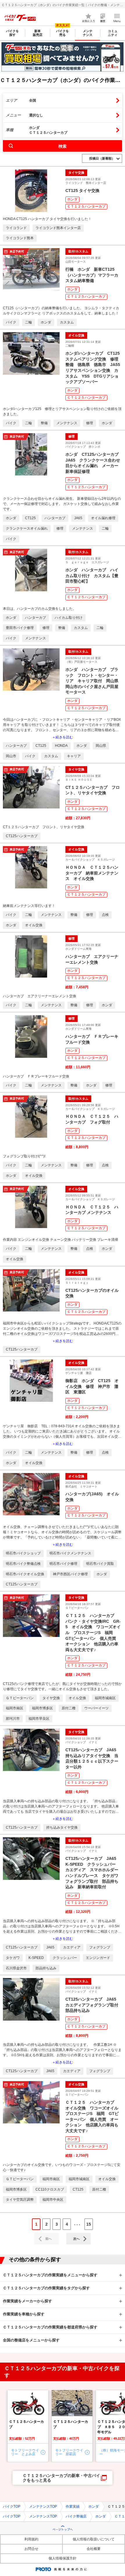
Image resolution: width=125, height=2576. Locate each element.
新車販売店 (38, 33)
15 (89, 2224)
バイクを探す (12, 33)
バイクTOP (12, 2507)
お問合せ (31, 2549)
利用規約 (31, 2539)
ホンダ (72, 199)
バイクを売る (63, 33)
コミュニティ (113, 33)
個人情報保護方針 (63, 2558)
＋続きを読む (63, 737)
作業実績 (73, 2507)
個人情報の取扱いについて (94, 2539)
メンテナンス (88, 33)
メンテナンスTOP (43, 2507)
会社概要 (94, 2549)
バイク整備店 (76, 2516)
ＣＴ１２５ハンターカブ (86, 206)
